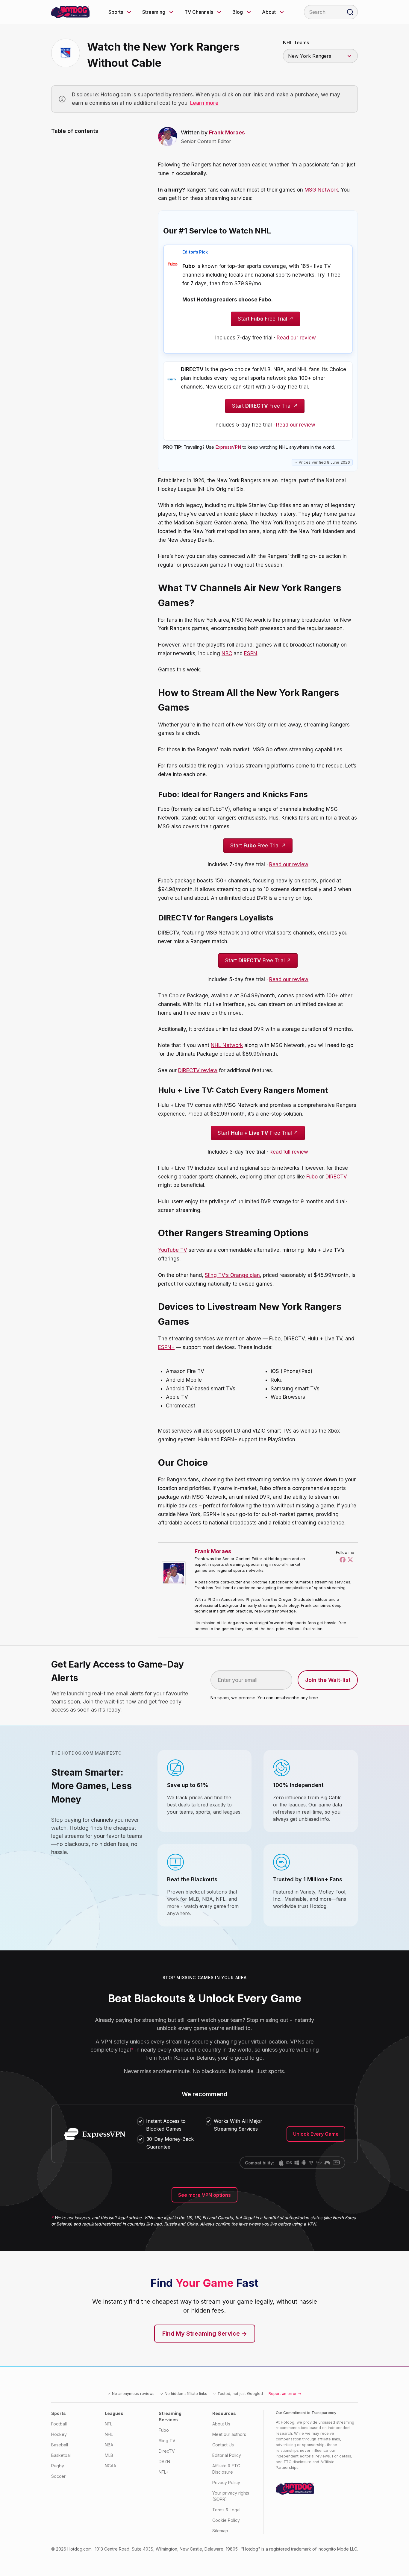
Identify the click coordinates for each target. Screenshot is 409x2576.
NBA (109, 2445)
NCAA (110, 2466)
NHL (109, 2434)
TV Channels (199, 12)
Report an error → (285, 2394)
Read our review (296, 338)
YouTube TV (173, 1250)
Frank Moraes (227, 132)
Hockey (59, 2434)
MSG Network (321, 190)
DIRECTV (336, 1177)
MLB (109, 2455)
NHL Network (227, 1045)
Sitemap (220, 2531)
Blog (238, 12)
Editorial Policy (227, 2455)
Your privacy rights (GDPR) (231, 2496)
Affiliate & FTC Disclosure (226, 2469)
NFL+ (164, 2472)
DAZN (164, 2462)
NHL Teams (296, 43)
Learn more (204, 103)
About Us (221, 2424)
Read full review (289, 1152)
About (269, 12)
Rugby (58, 2466)
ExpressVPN (228, 447)
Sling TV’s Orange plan (232, 1275)
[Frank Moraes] (175, 1573)
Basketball (61, 2455)
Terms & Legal (226, 2510)
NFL (109, 2424)
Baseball (60, 2445)
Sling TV (167, 2441)
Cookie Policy (226, 2520)
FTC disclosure (298, 2462)
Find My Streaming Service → (205, 2334)
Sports (116, 12)
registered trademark (290, 2549)
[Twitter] (350, 1559)
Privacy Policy (226, 2482)
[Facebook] (343, 1559)
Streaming (154, 12)
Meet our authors (229, 2434)
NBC (227, 653)
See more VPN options (205, 2195)
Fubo (312, 1177)
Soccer (58, 2476)
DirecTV (167, 2451)
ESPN (251, 653)
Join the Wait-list (328, 1680)
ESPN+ (166, 1347)
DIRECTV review (198, 1070)
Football (59, 2424)
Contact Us (223, 2445)
